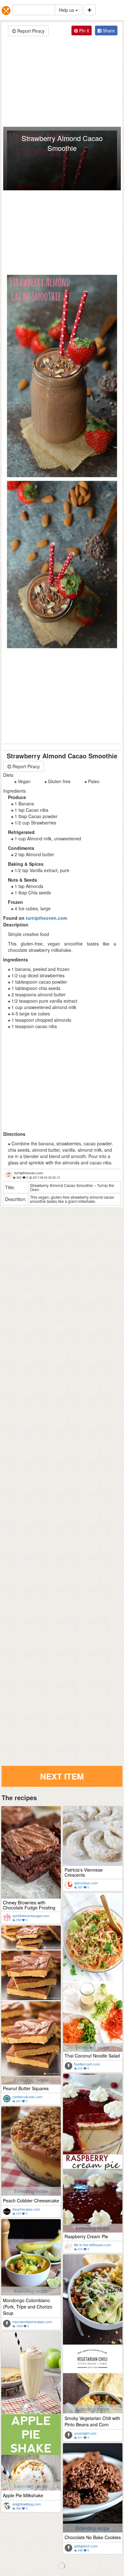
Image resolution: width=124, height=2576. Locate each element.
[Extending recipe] (93, 1982)
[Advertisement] (62, 82)
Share (108, 31)
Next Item (62, 1776)
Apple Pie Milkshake (23, 2495)
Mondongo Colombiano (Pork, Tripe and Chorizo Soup (28, 2307)
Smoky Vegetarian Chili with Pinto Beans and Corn (92, 2421)
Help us (67, 10)
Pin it (83, 31)
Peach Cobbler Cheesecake (31, 2200)
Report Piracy (30, 31)
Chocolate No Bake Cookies (93, 2537)
